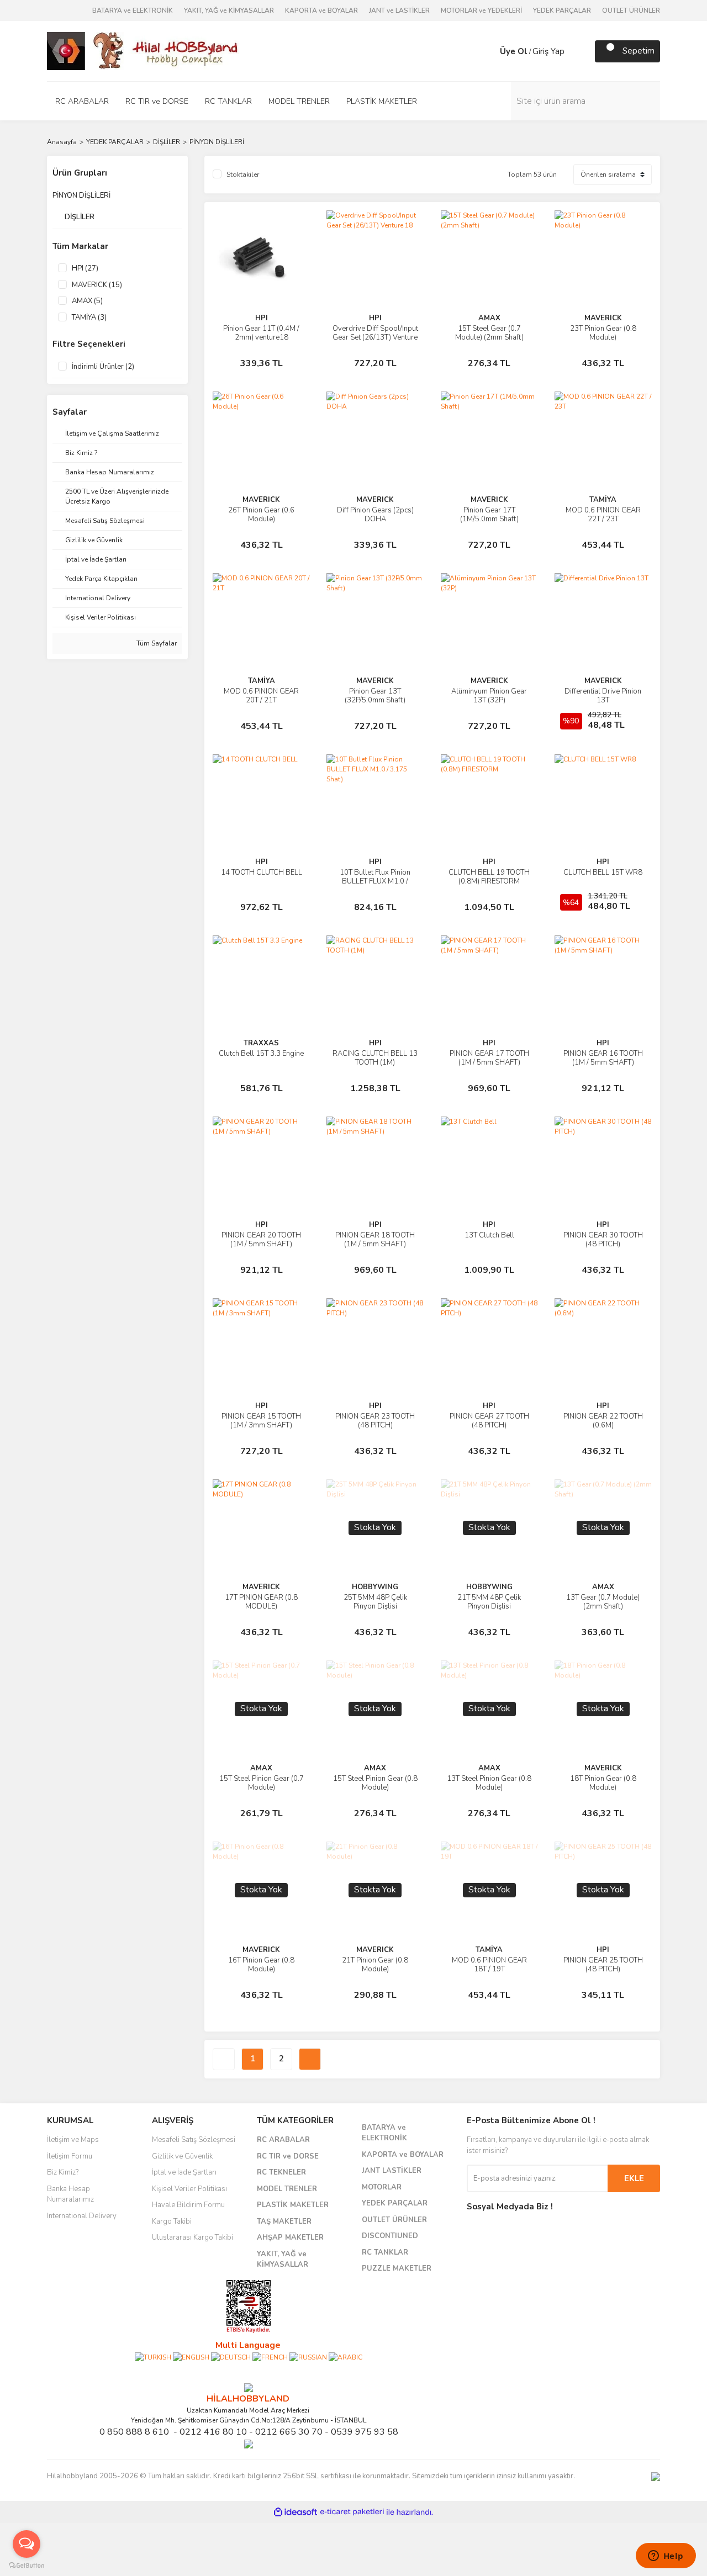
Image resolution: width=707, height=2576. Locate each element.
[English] (191, 2357)
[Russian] (308, 2357)
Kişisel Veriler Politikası (189, 2189)
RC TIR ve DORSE (288, 2156)
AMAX (489, 318)
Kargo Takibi (172, 2221)
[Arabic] (345, 2357)
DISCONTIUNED (390, 2236)
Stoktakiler (243, 174)
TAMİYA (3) (89, 318)
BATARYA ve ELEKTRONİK (133, 10)
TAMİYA (603, 500)
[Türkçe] (153, 2357)
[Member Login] (489, 51)
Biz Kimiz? (63, 2172)
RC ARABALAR (283, 2140)
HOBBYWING (375, 1587)
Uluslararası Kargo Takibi (192, 2238)
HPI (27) (85, 268)
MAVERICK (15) (97, 285)
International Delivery (82, 2216)
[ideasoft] (296, 2512)
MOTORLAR (382, 2187)
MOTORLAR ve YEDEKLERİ (481, 10)
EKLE (634, 2178)
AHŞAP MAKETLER (290, 2238)
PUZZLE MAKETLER (397, 2268)
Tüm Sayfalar (156, 643)
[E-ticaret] (352, 2512)
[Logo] (144, 50)
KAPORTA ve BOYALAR (321, 10)
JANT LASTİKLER (392, 2171)
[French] (270, 2357)
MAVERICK (603, 318)
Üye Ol (514, 51)
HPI (262, 318)
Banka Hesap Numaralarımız (70, 2194)
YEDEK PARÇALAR (562, 10)
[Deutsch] (231, 2357)
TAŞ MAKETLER (284, 2221)
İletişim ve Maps (73, 2140)
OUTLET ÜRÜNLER (631, 10)
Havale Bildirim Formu (188, 2205)
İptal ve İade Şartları (184, 2172)
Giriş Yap (548, 51)
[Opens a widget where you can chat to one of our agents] (666, 2557)
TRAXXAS (261, 1043)
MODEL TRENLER (287, 2189)
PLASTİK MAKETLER (293, 2205)
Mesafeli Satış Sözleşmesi (194, 2140)
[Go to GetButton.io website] (27, 2565)
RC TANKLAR (385, 2252)
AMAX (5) (87, 301)
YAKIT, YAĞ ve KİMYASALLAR (229, 10)
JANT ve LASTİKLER (399, 10)
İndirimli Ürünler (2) (103, 367)
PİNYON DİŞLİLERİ (217, 142)
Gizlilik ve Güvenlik (182, 2156)
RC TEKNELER (281, 2172)
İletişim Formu (70, 2156)
